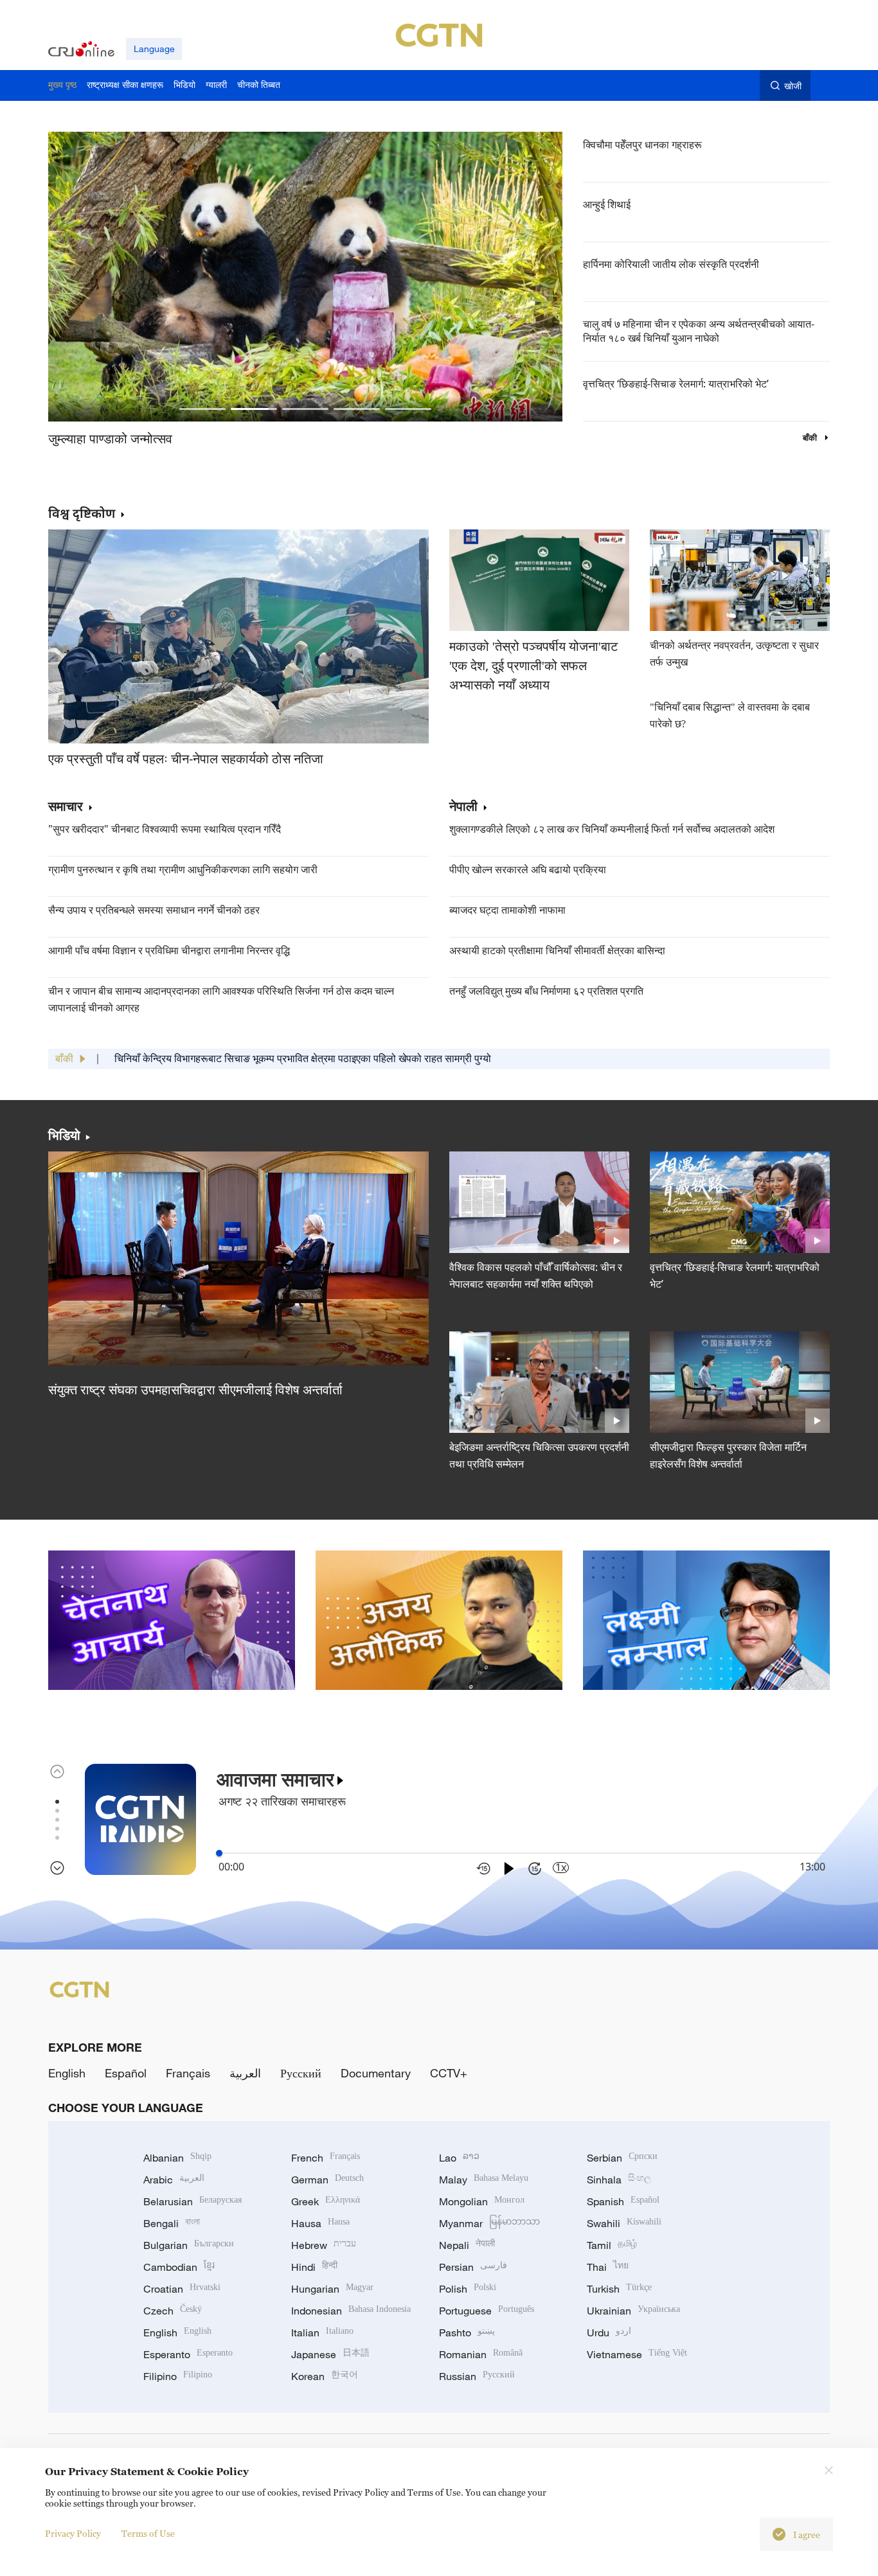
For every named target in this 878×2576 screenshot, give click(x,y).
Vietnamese (637, 2354)
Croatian (182, 2289)
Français (188, 2073)
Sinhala (619, 2180)
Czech (173, 2311)
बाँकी (811, 438)
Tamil (612, 2245)
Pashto (467, 2332)
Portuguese (487, 2311)
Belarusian (193, 2201)
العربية (245, 2073)
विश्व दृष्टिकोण (82, 513)
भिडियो (64, 1135)
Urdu (609, 2332)
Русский (301, 2073)
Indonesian (351, 2311)
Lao (459, 2158)
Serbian (622, 2158)
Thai (608, 2267)
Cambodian (179, 2267)
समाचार (66, 807)
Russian (477, 2376)
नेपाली (463, 807)
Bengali (172, 2223)
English (67, 2073)
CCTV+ (449, 2073)
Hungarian (332, 2289)
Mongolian (482, 2201)
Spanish (623, 2201)
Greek (326, 2201)
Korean (325, 2376)
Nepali (467, 2245)
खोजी (793, 86)
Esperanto (188, 2354)
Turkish (619, 2289)
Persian (473, 2267)
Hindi (314, 2267)
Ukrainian (633, 2311)
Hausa (320, 2223)
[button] (202, 409)
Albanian (177, 2158)
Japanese (330, 2354)
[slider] (219, 1853)
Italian (322, 2332)
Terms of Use (148, 2533)
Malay (484, 2180)
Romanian (481, 2354)
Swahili (624, 2223)
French (326, 2158)
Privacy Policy (73, 2533)
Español (126, 2073)
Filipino (178, 2376)
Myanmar (489, 2223)
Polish (468, 2289)
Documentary (376, 2073)
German (327, 2180)
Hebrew (324, 2245)
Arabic (174, 2180)
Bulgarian (189, 2245)
